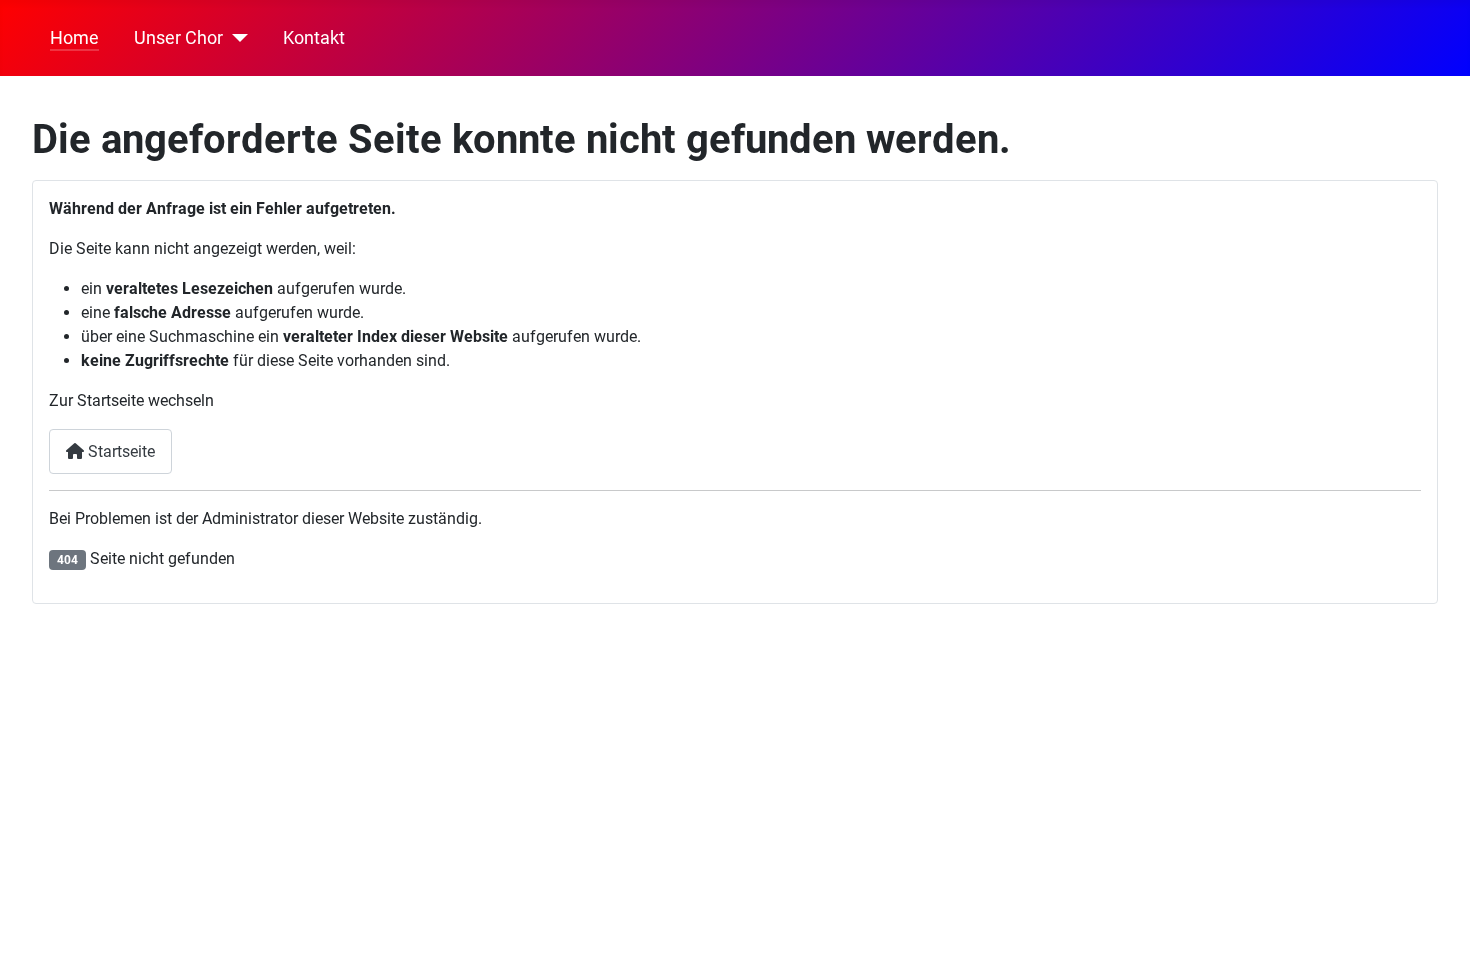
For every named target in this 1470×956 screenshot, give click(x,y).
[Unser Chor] (235, 38)
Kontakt (314, 38)
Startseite (119, 451)
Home (74, 38)
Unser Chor (178, 38)
